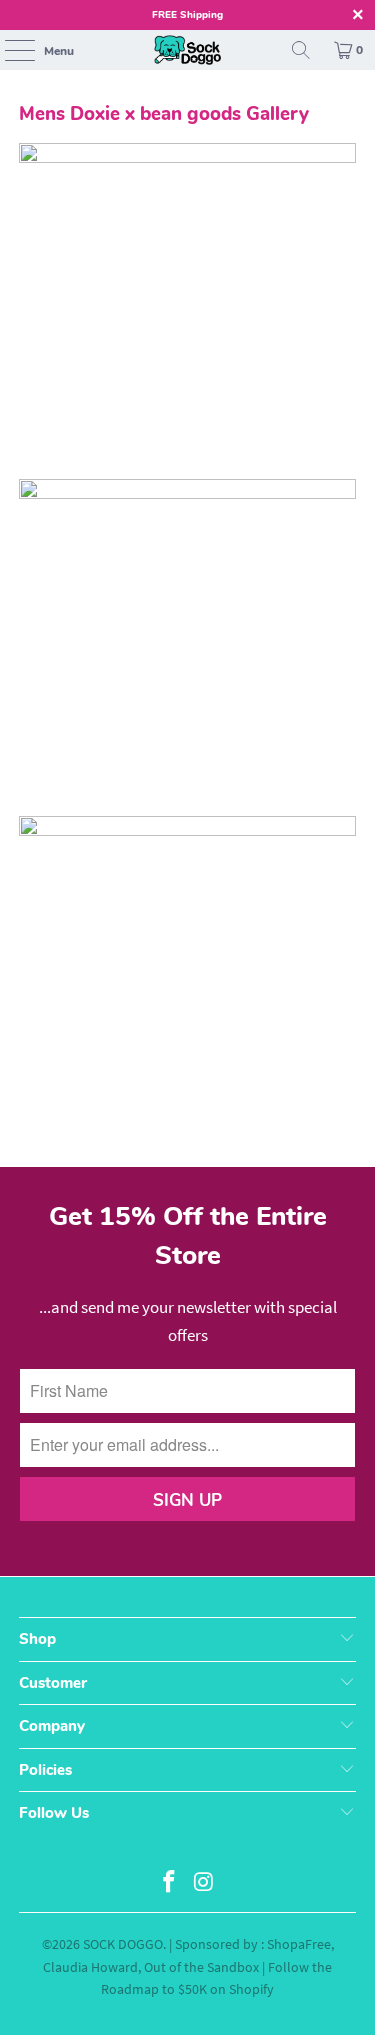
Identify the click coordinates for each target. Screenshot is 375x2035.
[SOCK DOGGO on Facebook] (169, 1883)
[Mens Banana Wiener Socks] (187, 493)
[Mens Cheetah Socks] (187, 157)
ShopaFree (299, 1944)
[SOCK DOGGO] (188, 50)
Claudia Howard (90, 1967)
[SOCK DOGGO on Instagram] (204, 1883)
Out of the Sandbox (201, 1967)
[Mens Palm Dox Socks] (187, 830)
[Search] (301, 50)
